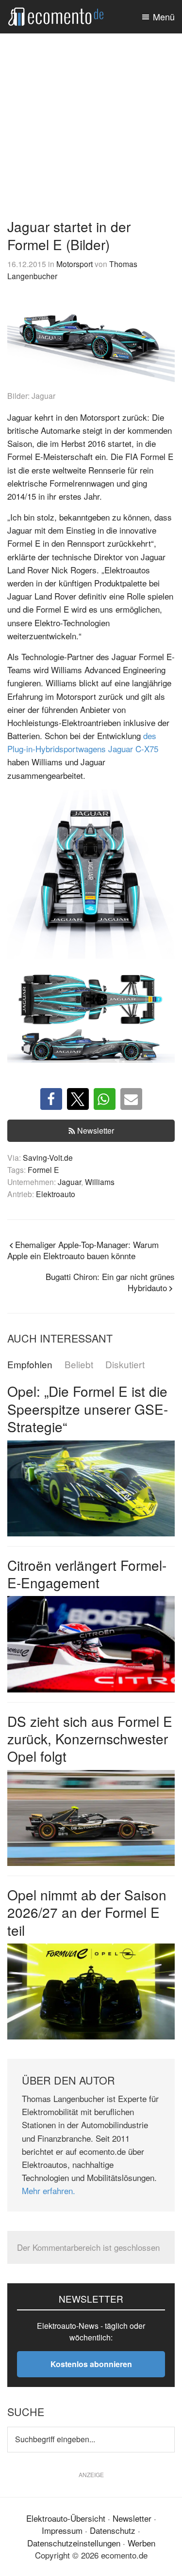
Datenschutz (113, 2530)
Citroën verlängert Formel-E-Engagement (87, 1574)
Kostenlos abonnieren (91, 2364)
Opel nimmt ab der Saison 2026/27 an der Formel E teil (87, 1912)
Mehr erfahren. (49, 2190)
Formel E (43, 1169)
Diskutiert (125, 1365)
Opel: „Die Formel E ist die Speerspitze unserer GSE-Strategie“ (88, 1409)
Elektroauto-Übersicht (66, 2518)
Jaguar (69, 1182)
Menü (164, 16)
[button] (51, 1099)
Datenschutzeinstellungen (74, 2543)
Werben (141, 2543)
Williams (100, 1182)
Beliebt (79, 1365)
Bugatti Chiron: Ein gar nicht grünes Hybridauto (110, 1282)
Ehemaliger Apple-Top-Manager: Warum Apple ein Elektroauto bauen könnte (83, 1250)
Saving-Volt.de (48, 1157)
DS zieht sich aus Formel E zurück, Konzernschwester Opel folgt (90, 1739)
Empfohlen (30, 1365)
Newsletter (96, 1130)
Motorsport (74, 264)
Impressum (62, 2530)
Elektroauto (56, 1194)
